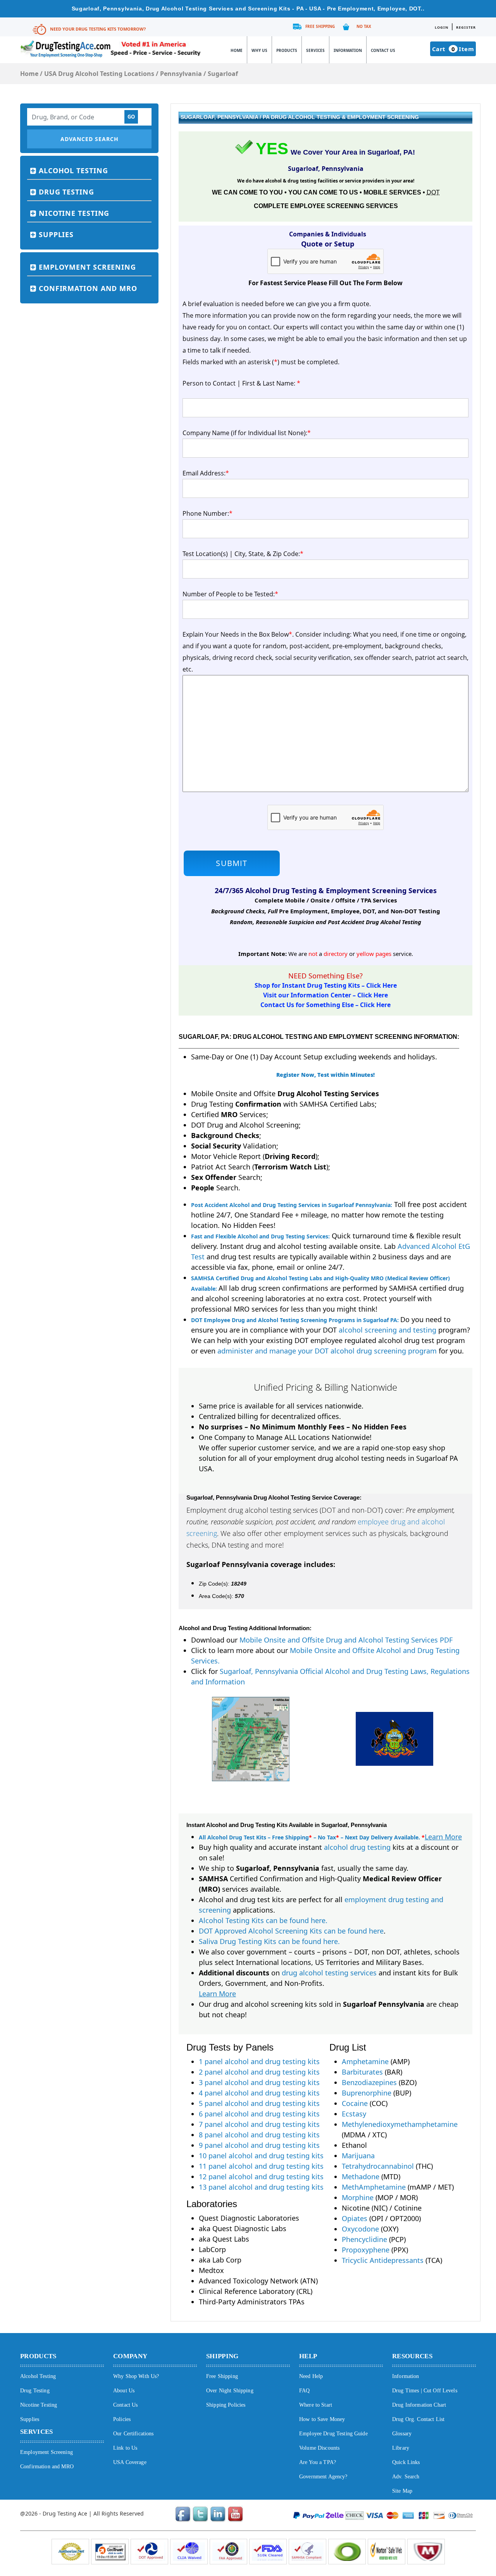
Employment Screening (87, 267)
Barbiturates (362, 2072)
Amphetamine (365, 2061)
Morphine (358, 2197)
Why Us (259, 50)
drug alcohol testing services (329, 1973)
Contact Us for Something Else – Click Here (325, 1005)
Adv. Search (406, 2477)
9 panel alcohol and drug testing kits (259, 2145)
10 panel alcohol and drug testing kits (261, 2156)
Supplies (56, 234)
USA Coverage (130, 2462)
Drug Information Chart (419, 2405)
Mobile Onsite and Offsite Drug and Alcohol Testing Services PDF (346, 1640)
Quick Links (406, 2462)
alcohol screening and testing (387, 1330)
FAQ (304, 2391)
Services (315, 50)
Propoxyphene (366, 2250)
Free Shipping (320, 26)
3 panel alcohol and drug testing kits (259, 2082)
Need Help (311, 2376)
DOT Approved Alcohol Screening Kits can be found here (291, 1931)
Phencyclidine (364, 2239)
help (308, 2356)
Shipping (222, 2356)
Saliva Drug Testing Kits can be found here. (269, 1941)
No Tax (364, 26)
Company (130, 2356)
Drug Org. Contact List (418, 2419)
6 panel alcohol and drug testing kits (259, 2114)
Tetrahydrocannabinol (378, 2166)
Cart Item (453, 49)
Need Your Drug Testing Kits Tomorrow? (98, 29)
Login (442, 27)
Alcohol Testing (73, 170)
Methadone (361, 2177)
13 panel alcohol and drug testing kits (261, 2187)
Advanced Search (90, 139)
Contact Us (383, 50)
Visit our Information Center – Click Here (325, 995)
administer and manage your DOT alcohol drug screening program (327, 1351)
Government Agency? (323, 2477)
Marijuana (358, 2156)
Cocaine (355, 2103)
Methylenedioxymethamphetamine (400, 2124)
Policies (122, 2419)
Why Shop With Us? (136, 2376)
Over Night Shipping (230, 2391)
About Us (124, 2391)
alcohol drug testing (357, 1847)
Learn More (443, 1837)
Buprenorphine (367, 2093)
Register (466, 27)
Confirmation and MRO (88, 288)
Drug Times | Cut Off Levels (425, 2391)
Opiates (355, 2218)
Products (287, 50)
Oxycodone (360, 2229)
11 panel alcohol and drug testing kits (261, 2166)
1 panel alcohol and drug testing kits (259, 2061)
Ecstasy (354, 2114)
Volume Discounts (319, 2448)
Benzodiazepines (369, 2082)
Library (401, 2448)
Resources (412, 2356)
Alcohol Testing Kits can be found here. (263, 1920)
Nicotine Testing (74, 213)
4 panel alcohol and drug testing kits (259, 2093)
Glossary (402, 2434)
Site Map (402, 2491)
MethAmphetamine (374, 2187)
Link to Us (125, 2448)
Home (237, 50)
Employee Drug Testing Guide (333, 2434)
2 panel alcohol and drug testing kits (259, 2072)
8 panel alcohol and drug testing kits (259, 2135)
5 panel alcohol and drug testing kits (259, 2103)
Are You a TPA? (318, 2462)
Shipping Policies (226, 2405)
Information (348, 50)
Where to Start (316, 2405)
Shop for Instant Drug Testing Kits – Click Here (326, 985)
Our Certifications (133, 2434)
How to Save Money (322, 2419)
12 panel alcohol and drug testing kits (261, 2177)
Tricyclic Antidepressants (383, 2260)
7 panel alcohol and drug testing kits (259, 2124)
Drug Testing (66, 192)
